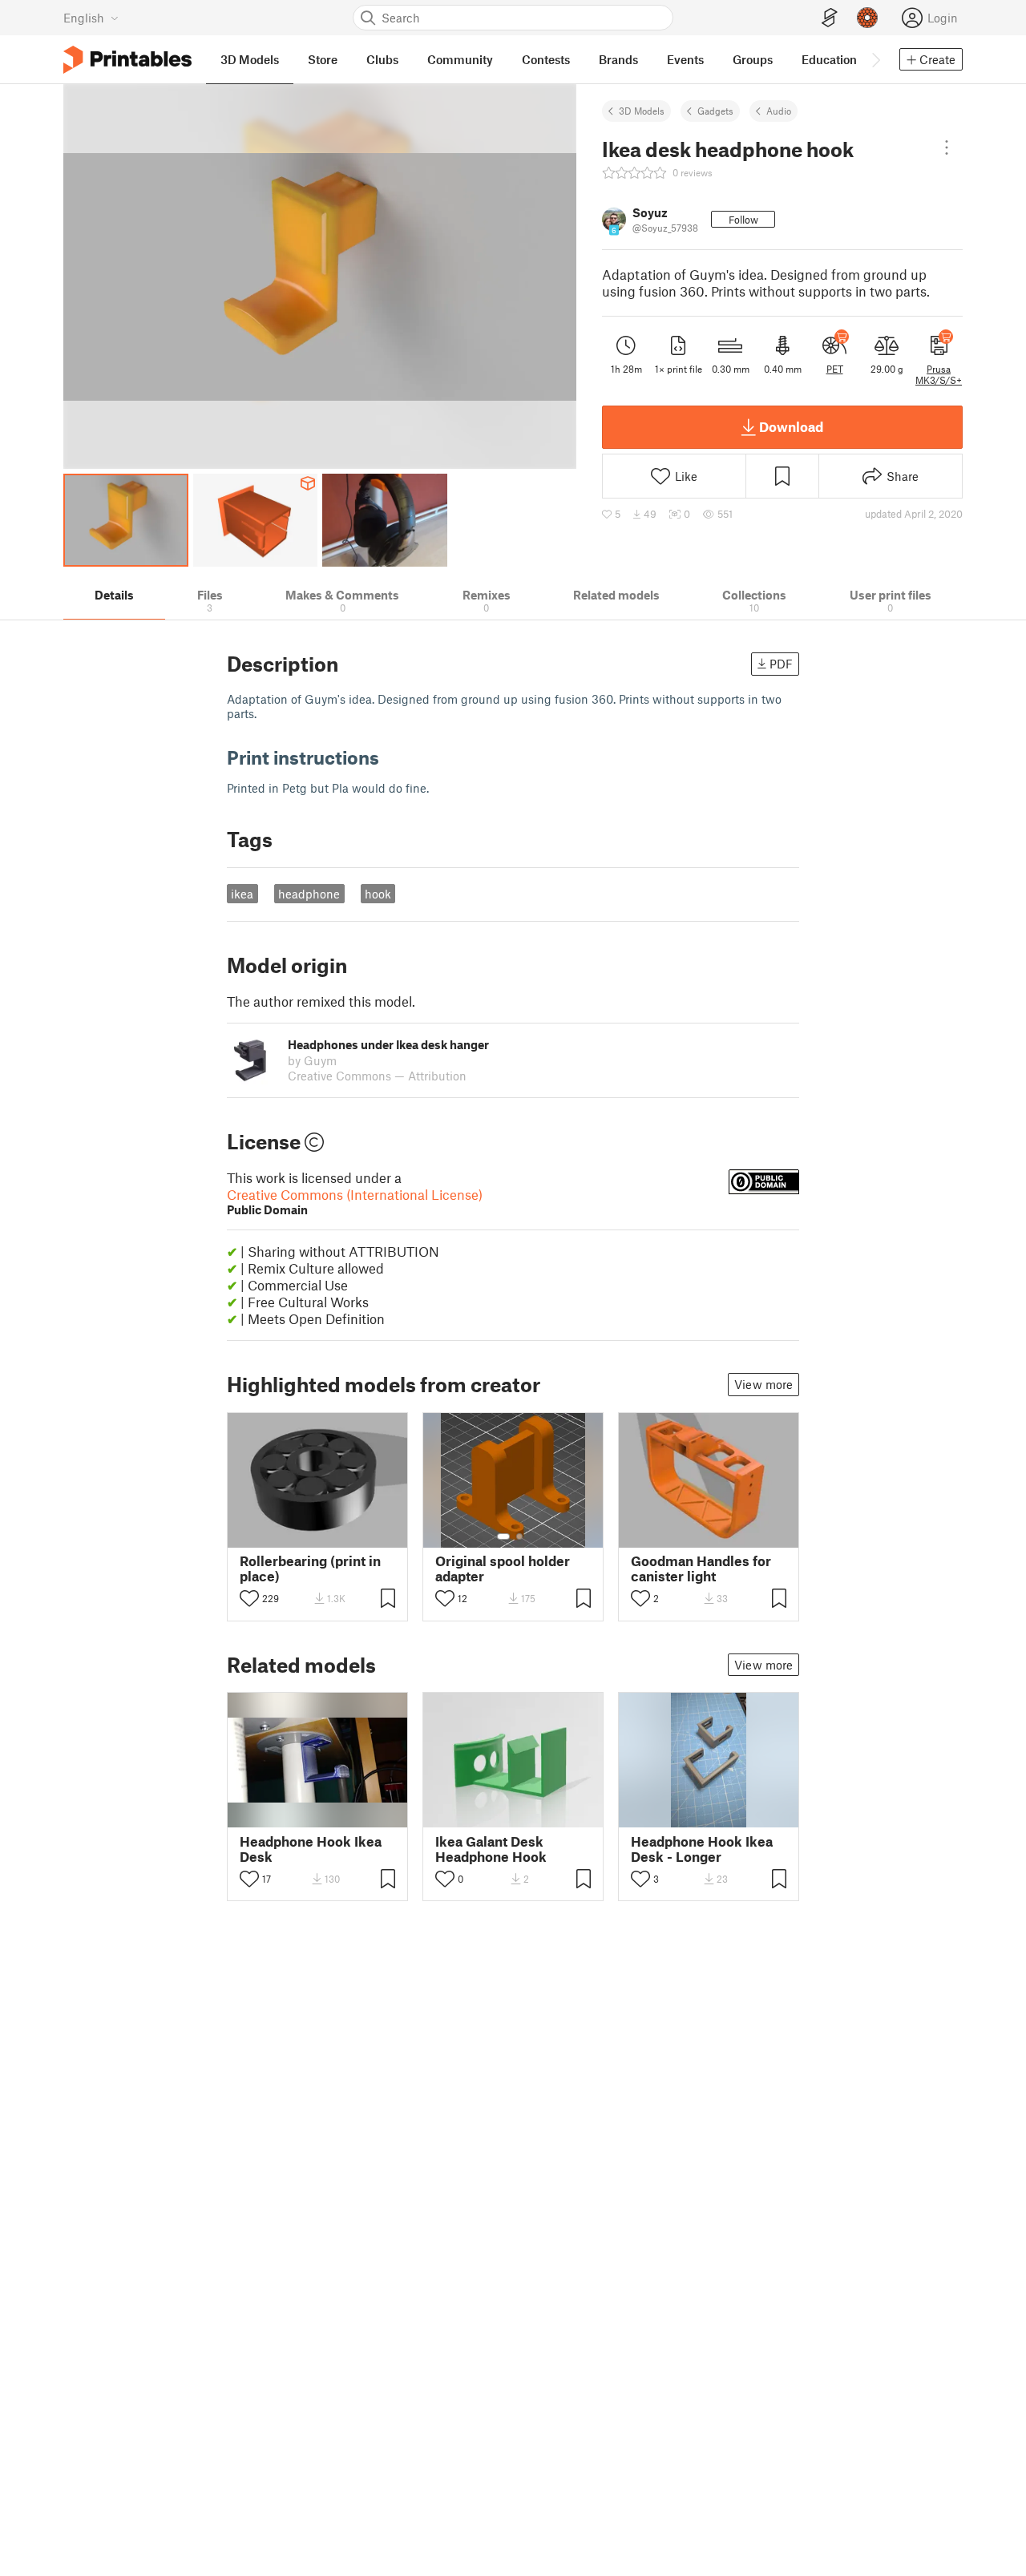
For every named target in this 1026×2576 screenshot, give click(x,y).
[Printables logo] (127, 60)
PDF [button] (781, 664)
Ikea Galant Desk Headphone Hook (491, 1849)
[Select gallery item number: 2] (519, 1536)
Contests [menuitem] (546, 59)
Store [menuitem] (323, 59)
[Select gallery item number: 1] (503, 1536)
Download (791, 426)
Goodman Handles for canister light (701, 1569)
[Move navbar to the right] (875, 59)
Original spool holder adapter (503, 1569)
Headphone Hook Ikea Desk (311, 1849)
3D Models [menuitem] (250, 59)
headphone (309, 894)
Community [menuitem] (460, 59)
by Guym (312, 1060)
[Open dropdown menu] (947, 147)
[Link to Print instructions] (391, 757)
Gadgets (715, 111)
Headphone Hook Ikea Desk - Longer (702, 1849)
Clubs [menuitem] (382, 59)
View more (763, 1384)
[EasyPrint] (830, 18)
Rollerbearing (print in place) (310, 1569)
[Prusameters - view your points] (867, 18)
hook (378, 894)
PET (835, 369)
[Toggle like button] (249, 1598)
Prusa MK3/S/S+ (939, 374)
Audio (779, 111)
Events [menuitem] (685, 59)
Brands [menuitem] (618, 59)
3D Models (642, 111)
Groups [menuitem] (753, 59)
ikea (242, 894)
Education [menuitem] (829, 59)
